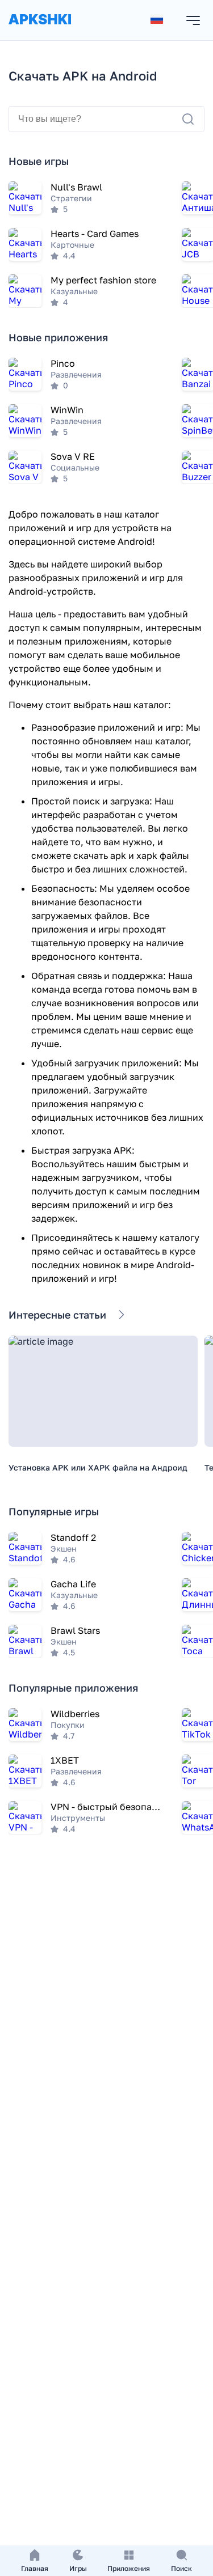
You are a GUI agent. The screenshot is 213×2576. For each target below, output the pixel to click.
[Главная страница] (40, 30)
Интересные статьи (57, 1315)
